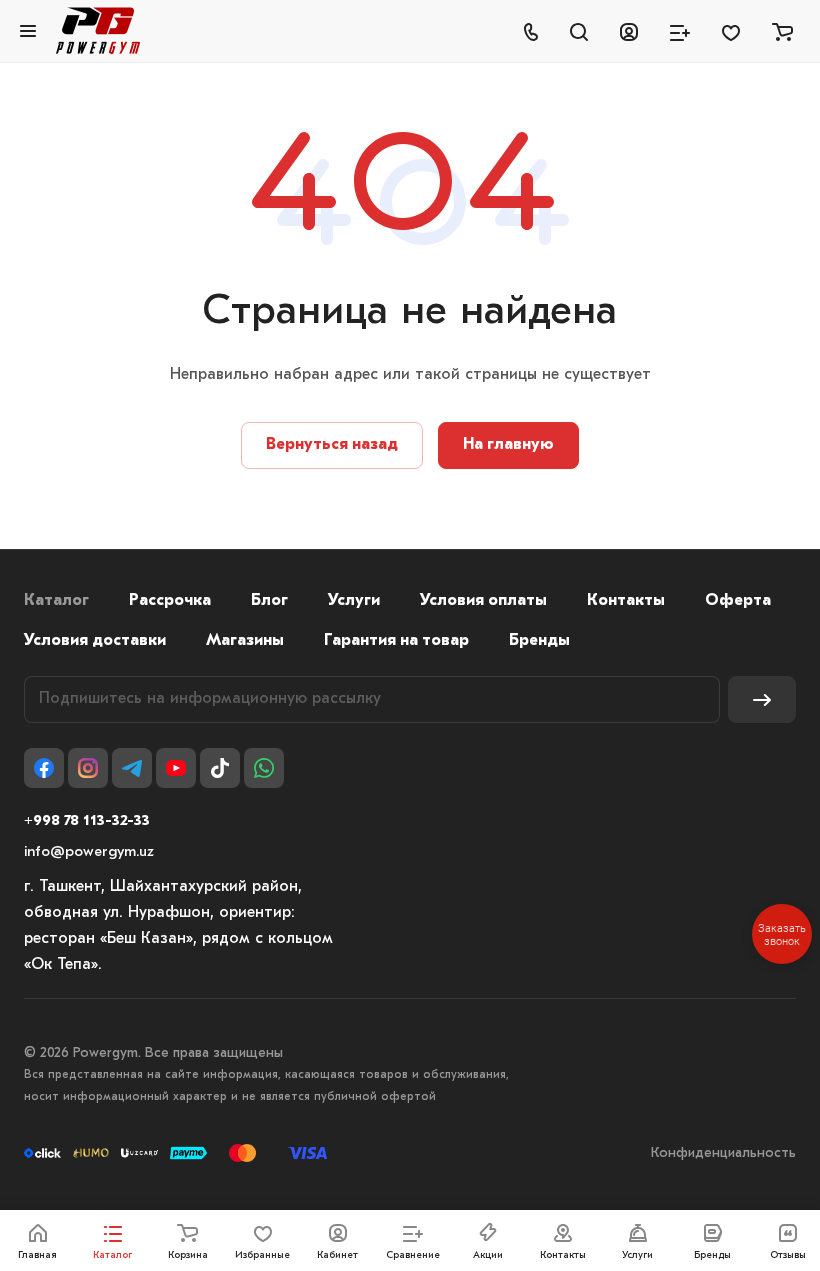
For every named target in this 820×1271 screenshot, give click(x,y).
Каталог (56, 601)
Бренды (539, 641)
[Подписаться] (762, 699)
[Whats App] (264, 768)
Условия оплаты (483, 601)
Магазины (245, 641)
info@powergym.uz (89, 852)
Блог (269, 601)
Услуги (354, 601)
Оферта (738, 601)
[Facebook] (44, 768)
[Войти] (629, 31)
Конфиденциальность (723, 1153)
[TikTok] (220, 768)
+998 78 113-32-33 (87, 821)
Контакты (626, 601)
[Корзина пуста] (782, 31)
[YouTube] (176, 768)
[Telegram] (132, 768)
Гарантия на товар (396, 641)
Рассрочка (170, 601)
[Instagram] (88, 768)
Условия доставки (95, 641)
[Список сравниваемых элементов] (680, 31)
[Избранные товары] (731, 31)
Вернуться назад (332, 445)
